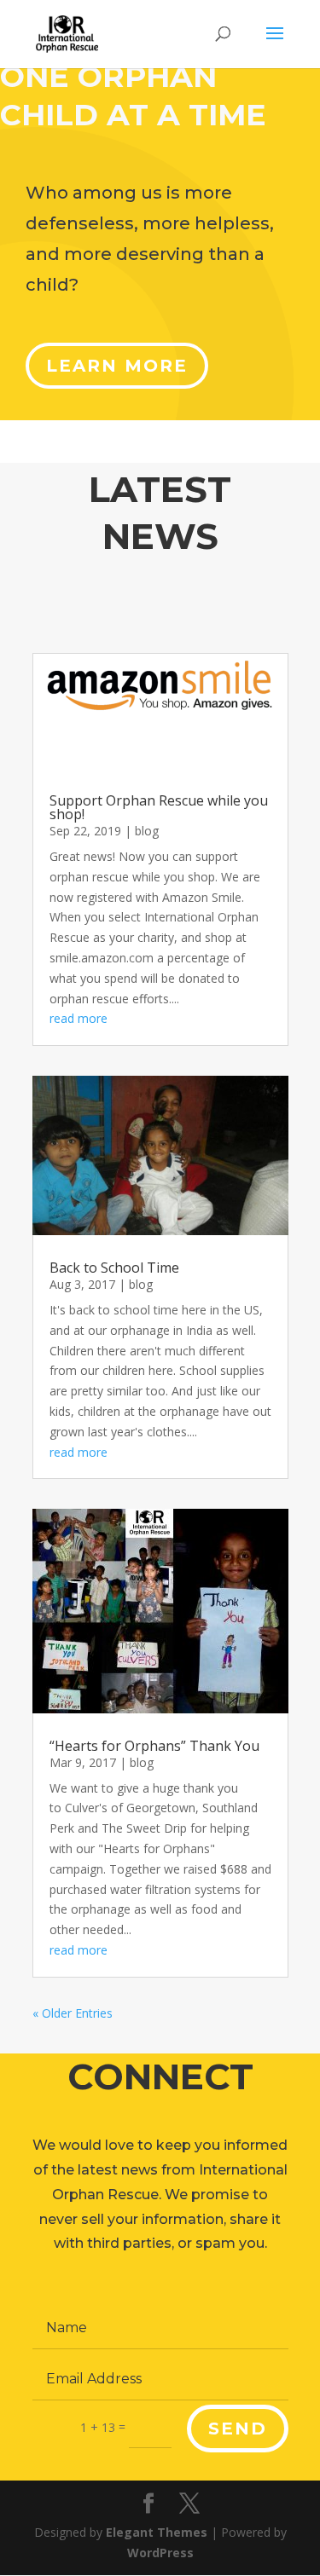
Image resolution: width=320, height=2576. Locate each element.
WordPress (160, 2553)
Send (238, 2429)
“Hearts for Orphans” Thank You (154, 1746)
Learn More (117, 366)
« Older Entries (73, 2013)
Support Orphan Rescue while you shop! (159, 807)
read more (79, 1018)
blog (147, 831)
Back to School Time (114, 1268)
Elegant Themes (157, 2532)
